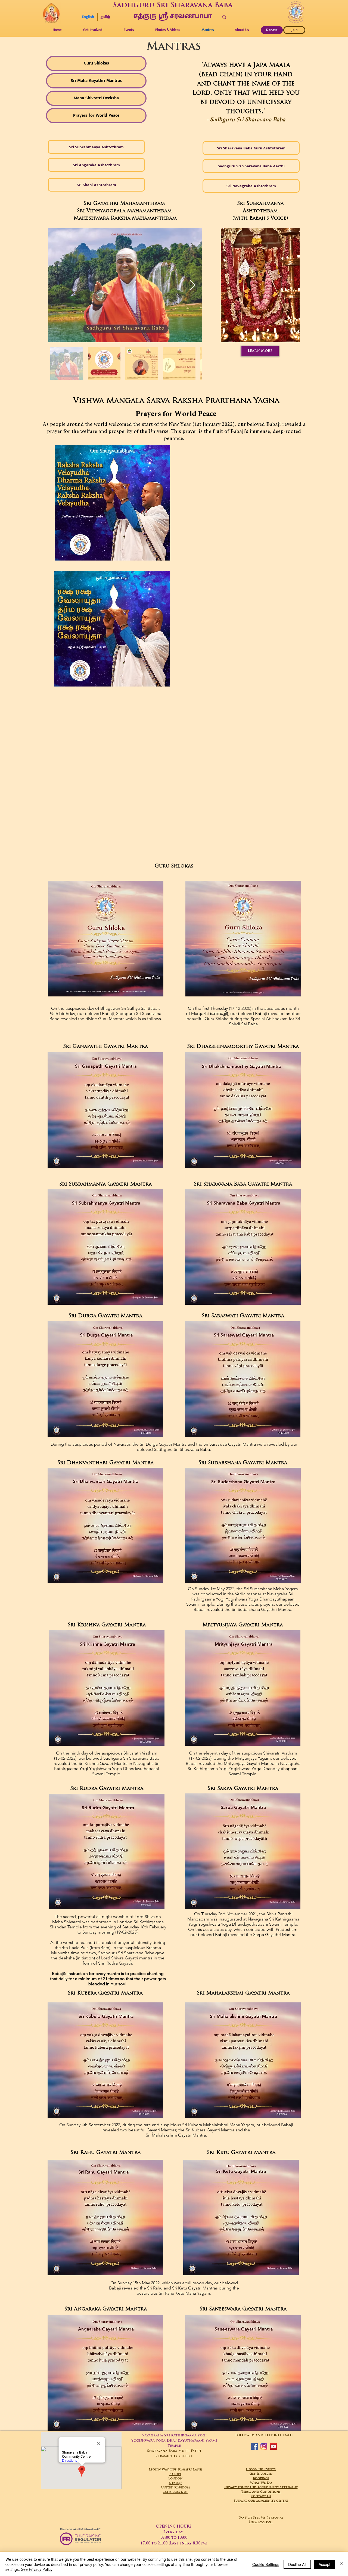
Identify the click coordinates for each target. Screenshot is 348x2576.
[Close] (341, 2564)
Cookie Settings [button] (266, 2564)
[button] (167, 30)
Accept (324, 2564)
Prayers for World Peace (96, 116)
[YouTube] (273, 2446)
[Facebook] (254, 2446)
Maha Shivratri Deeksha (96, 98)
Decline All (297, 2564)
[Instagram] (264, 2446)
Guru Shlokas (96, 63)
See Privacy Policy (37, 2569)
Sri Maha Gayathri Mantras (96, 81)
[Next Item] (193, 285)
